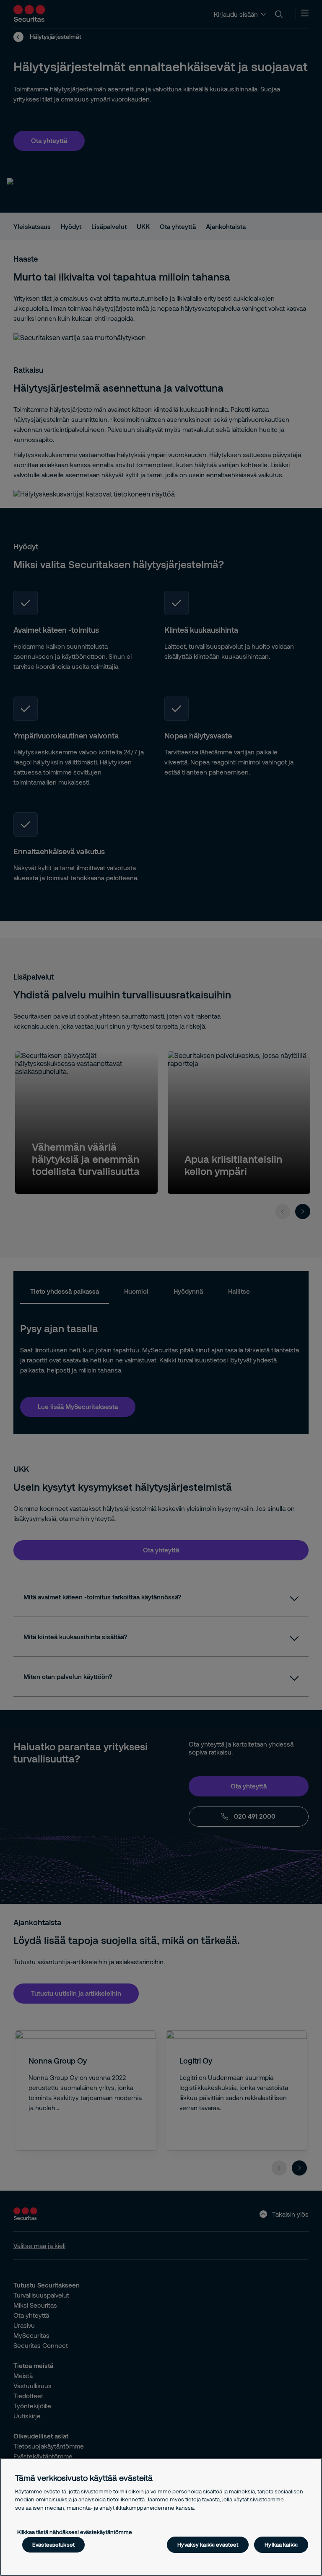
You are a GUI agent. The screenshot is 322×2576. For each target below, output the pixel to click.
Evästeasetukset (53, 2545)
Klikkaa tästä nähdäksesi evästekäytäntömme (75, 2532)
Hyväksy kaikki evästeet (208, 2545)
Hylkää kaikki (281, 2545)
